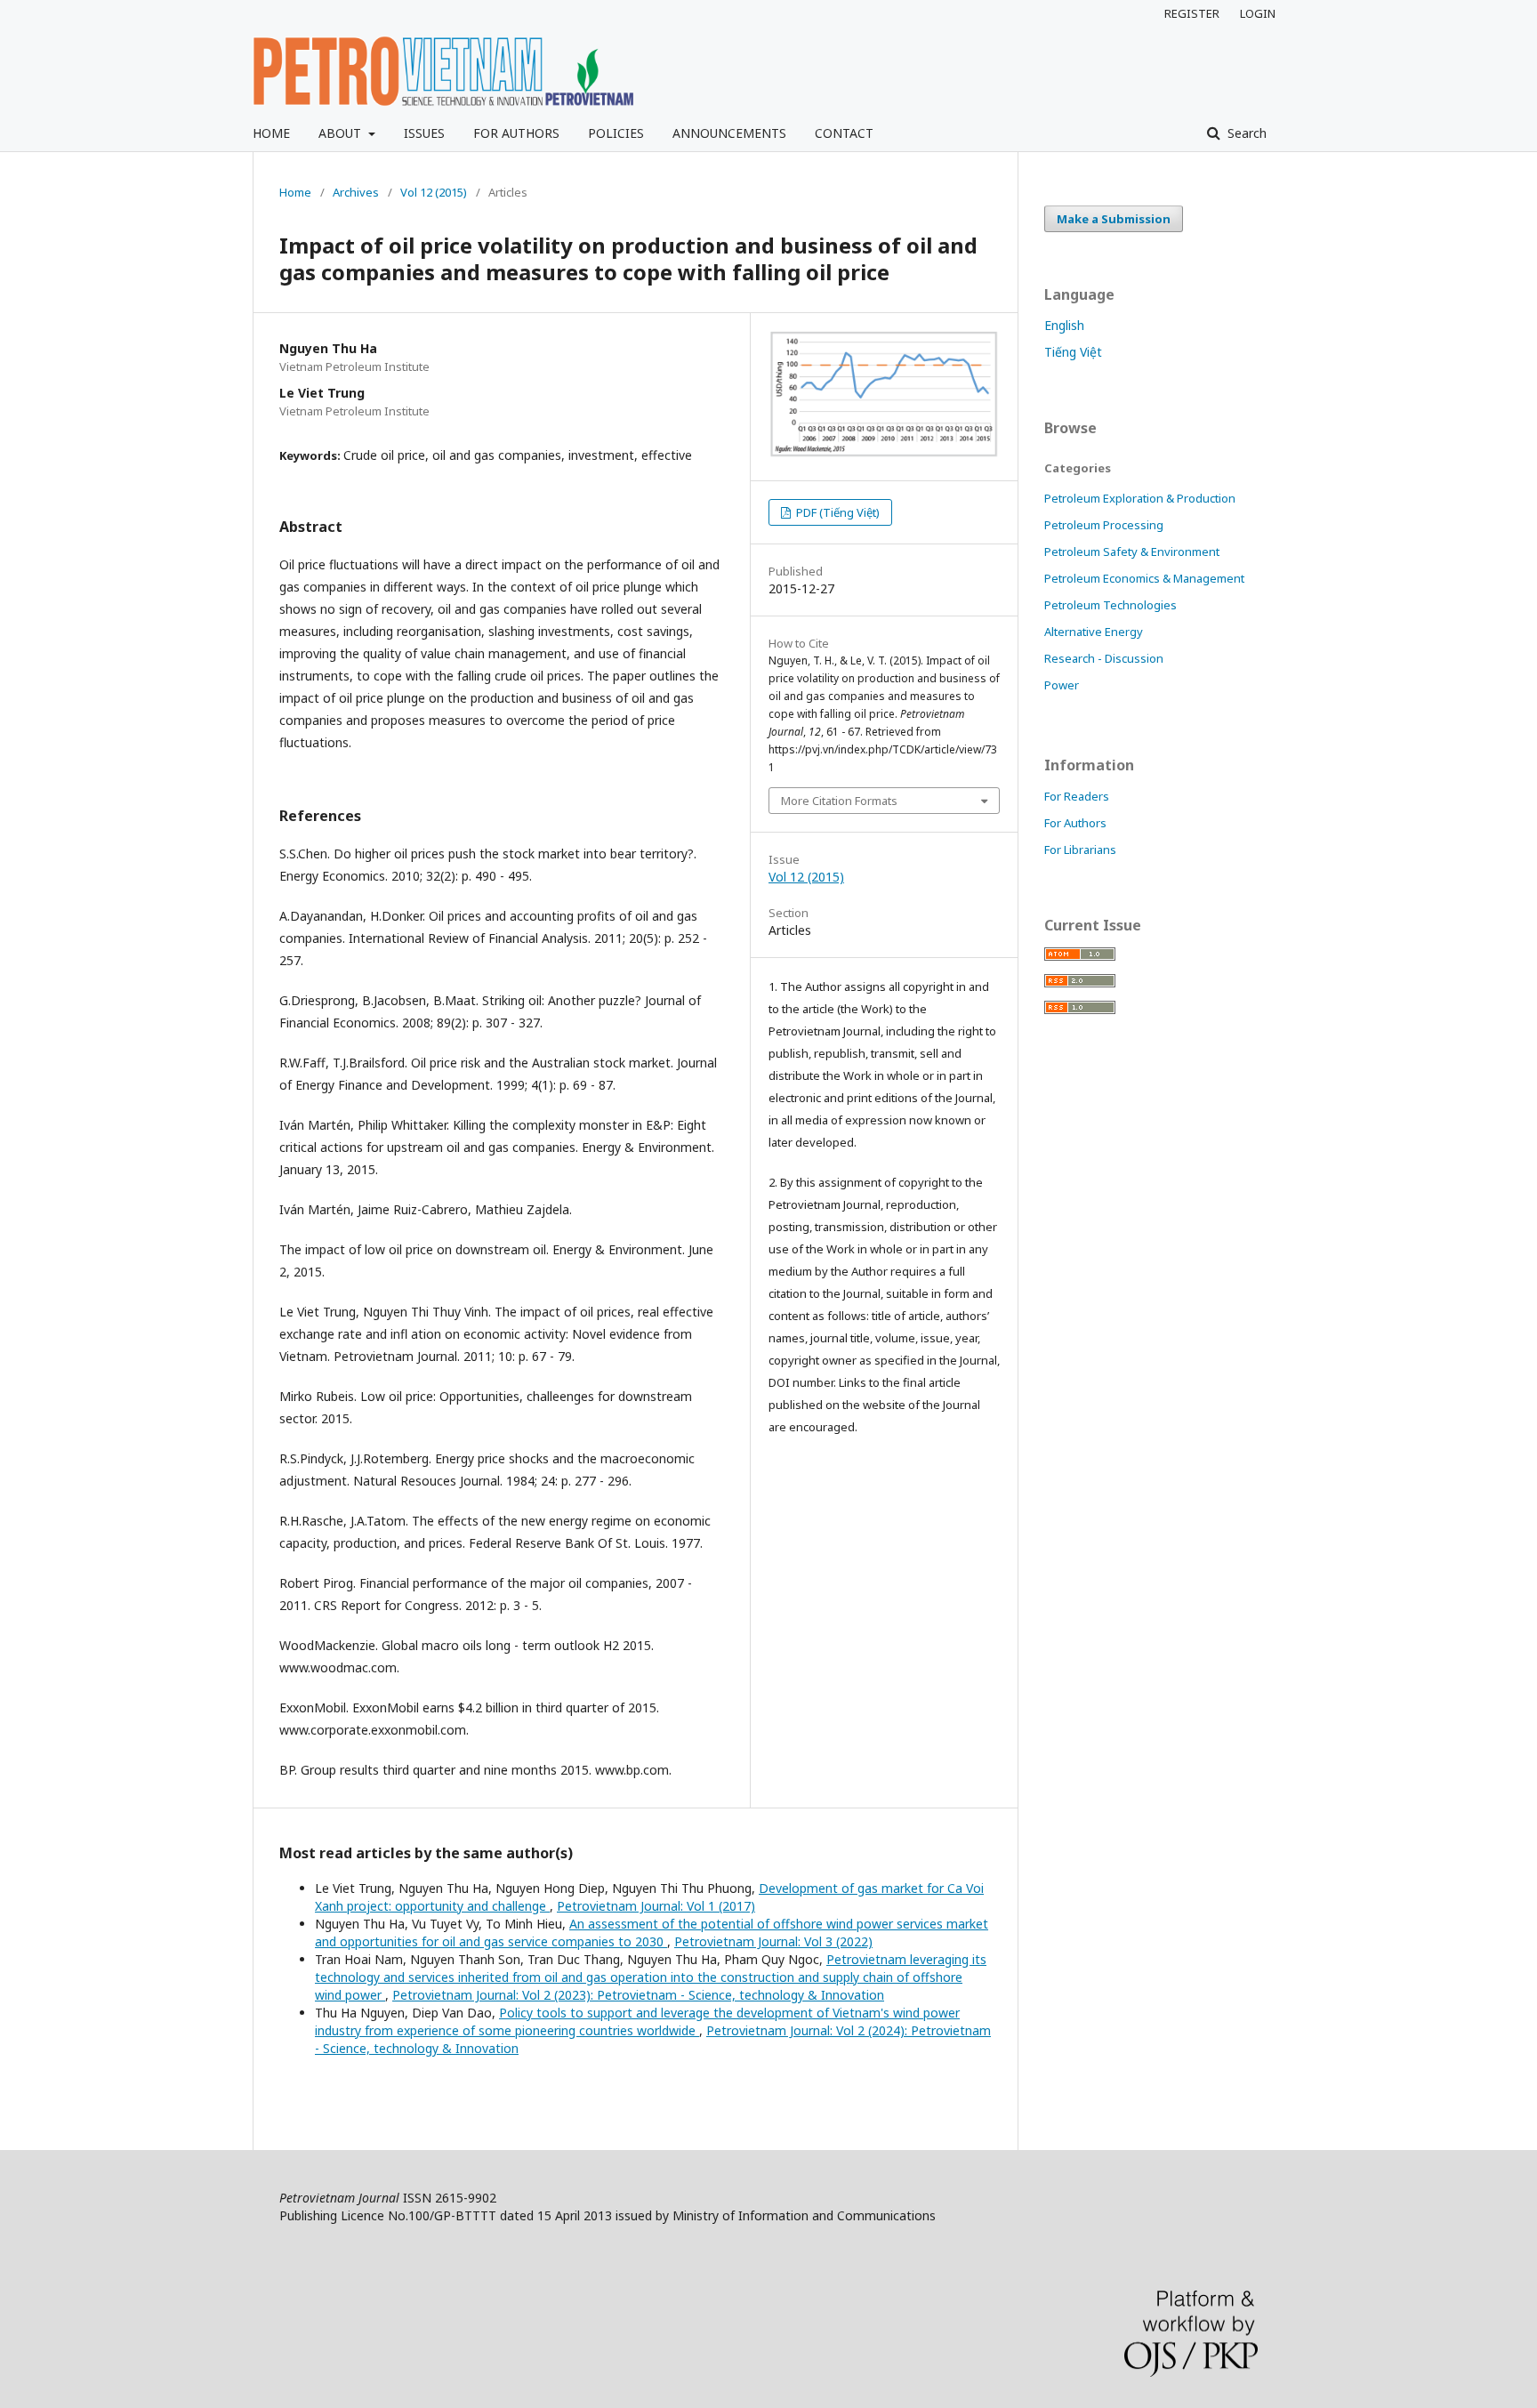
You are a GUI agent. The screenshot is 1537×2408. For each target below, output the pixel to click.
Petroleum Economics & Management (1144, 578)
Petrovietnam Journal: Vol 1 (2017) (656, 1906)
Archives (356, 192)
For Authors (1075, 823)
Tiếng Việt (1073, 352)
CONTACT (844, 133)
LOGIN (1258, 13)
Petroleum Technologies (1111, 605)
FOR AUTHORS (516, 133)
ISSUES (424, 133)
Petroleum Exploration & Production (1140, 498)
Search (1245, 133)
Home (295, 192)
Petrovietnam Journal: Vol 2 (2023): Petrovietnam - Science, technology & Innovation (638, 1995)
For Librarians (1080, 850)
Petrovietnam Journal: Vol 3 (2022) (773, 1941)
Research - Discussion (1104, 658)
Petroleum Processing (1104, 525)
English (1064, 325)
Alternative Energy (1094, 632)
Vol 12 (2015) (434, 192)
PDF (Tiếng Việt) (837, 512)
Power (1062, 685)
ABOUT (342, 133)
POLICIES (616, 133)
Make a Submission (1114, 219)
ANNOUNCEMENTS (729, 133)
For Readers (1077, 796)
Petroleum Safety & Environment (1132, 552)
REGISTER (1192, 13)
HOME (271, 133)
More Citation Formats (839, 801)
